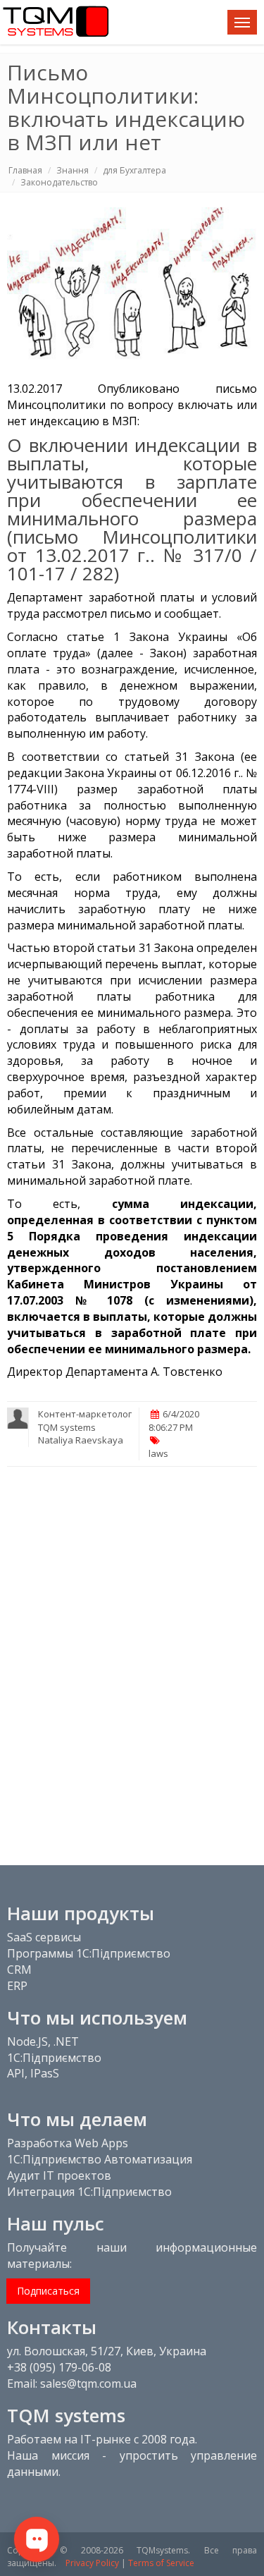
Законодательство (59, 182)
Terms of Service (161, 2563)
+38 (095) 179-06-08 (59, 2367)
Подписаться (48, 2291)
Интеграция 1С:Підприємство (89, 2192)
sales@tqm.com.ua (88, 2383)
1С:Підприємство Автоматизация (100, 2159)
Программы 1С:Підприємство (89, 1953)
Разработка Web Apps (68, 2143)
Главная (25, 170)
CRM (19, 1970)
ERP (17, 1986)
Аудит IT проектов (59, 2175)
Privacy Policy (92, 2563)
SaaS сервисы (44, 1937)
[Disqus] (132, 1657)
